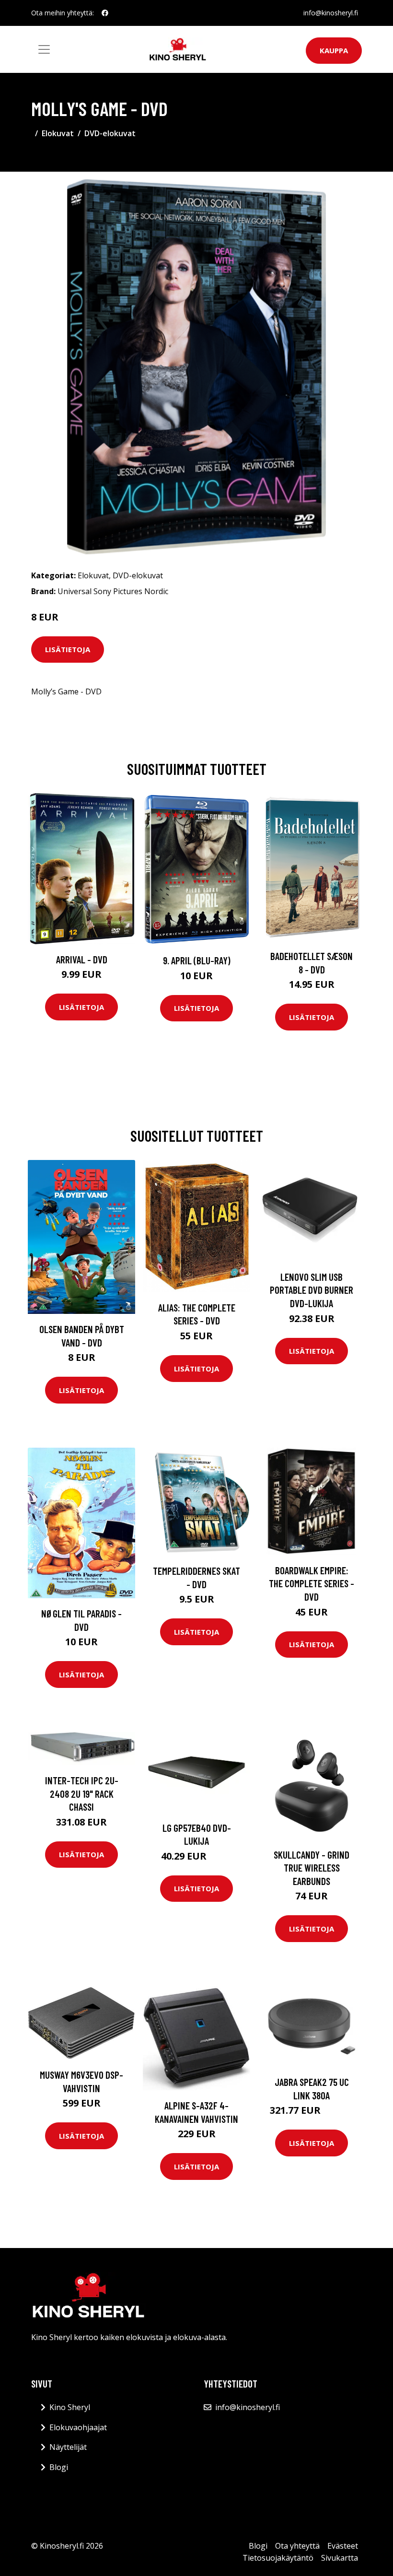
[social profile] (105, 13)
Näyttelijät (68, 2447)
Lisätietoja (68, 649)
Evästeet (343, 2546)
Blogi (59, 2467)
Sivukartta (340, 2558)
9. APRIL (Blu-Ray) (197, 960)
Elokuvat (58, 133)
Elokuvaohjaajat (78, 2427)
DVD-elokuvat (110, 133)
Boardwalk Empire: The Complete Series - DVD (312, 1583)
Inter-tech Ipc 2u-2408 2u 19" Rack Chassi (82, 1793)
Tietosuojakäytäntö (278, 2558)
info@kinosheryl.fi (331, 13)
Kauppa (334, 50)
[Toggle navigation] (44, 49)
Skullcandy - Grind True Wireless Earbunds (312, 1868)
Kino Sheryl (70, 2407)
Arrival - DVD (82, 959)
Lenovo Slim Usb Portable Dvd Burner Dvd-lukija (312, 1290)
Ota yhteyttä (297, 2546)
